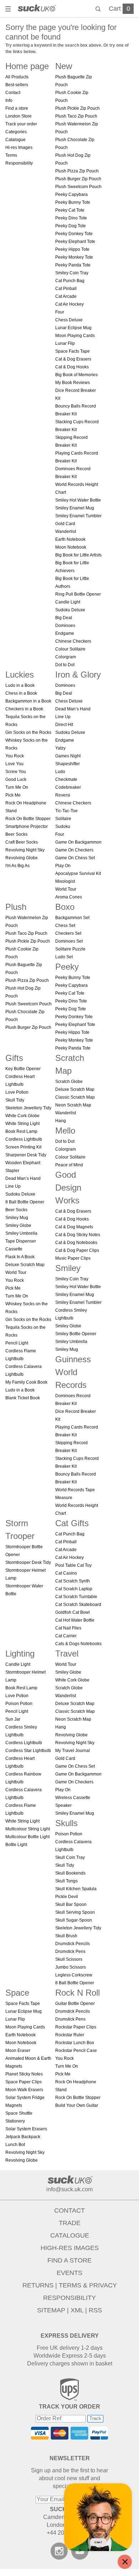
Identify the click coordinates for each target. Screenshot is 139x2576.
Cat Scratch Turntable (76, 1597)
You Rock (15, 756)
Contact (13, 93)
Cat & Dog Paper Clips (77, 1250)
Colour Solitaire (70, 649)
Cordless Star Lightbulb (28, 1751)
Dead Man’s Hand (73, 709)
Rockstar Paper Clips (76, 2027)
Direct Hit (64, 725)
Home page (27, 66)
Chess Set (65, 926)
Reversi (63, 795)
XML (77, 2310)
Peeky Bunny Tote (73, 202)
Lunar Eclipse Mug (73, 328)
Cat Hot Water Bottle (75, 1620)
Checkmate (66, 779)
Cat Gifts (72, 1523)
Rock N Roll (78, 1993)
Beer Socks (16, 834)
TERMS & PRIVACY (88, 2285)
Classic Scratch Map (75, 1097)
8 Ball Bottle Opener (25, 1202)
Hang (61, 1121)
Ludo (60, 772)
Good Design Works (68, 1188)
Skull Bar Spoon (71, 1904)
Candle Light (68, 602)
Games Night (68, 756)
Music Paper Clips (73, 1258)
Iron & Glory (78, 675)
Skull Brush (66, 1936)
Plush (16, 907)
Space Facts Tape (73, 351)
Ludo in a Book (20, 685)
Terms (11, 155)
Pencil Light (17, 1343)
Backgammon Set (72, 918)
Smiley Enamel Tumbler (78, 516)
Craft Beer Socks (22, 842)
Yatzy (60, 748)
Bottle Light (16, 1845)
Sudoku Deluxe (70, 610)
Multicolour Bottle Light (27, 1837)
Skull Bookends (70, 1873)
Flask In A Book (20, 1257)
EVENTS (69, 2273)
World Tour (66, 889)
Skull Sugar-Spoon (74, 1920)
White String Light (22, 1124)
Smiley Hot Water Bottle (78, 500)
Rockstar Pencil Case (76, 2051)
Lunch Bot (15, 2145)
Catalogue (16, 140)
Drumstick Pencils (73, 1944)
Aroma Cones (69, 897)
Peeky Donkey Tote (74, 234)
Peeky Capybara (71, 195)
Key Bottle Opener (23, 1069)
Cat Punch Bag (70, 281)
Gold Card (65, 524)
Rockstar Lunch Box (75, 2043)
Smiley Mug (17, 1218)
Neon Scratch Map (73, 1105)
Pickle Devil (67, 1897)
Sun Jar (13, 1719)
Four (60, 312)
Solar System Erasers (26, 2129)
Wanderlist (66, 532)
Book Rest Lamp (21, 1131)
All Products (17, 77)
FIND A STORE (69, 2260)
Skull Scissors (69, 1959)
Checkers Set (68, 933)
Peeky (67, 967)
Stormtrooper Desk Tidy (28, 1562)
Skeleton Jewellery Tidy (28, 1108)
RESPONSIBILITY (69, 2298)
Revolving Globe (22, 858)
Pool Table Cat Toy (73, 1565)
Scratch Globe (69, 1082)
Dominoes (65, 626)
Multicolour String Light (28, 1829)
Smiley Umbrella (21, 1233)
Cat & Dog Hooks (72, 367)
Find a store (17, 108)
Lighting (20, 1654)
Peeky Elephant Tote (75, 242)
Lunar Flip (65, 343)
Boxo (65, 907)
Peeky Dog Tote (71, 226)
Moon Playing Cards (75, 336)
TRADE (70, 2223)
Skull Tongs (66, 1881)
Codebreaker (68, 787)
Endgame (65, 633)
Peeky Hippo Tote (72, 249)
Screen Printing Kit (23, 1147)
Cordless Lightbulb (24, 1139)
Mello (65, 1131)
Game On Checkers (74, 850)
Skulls (66, 1823)
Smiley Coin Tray (72, 273)
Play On (63, 866)
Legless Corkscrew (74, 1975)
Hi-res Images (19, 147)
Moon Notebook (71, 547)
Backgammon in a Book (28, 701)
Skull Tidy (15, 1100)
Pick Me (13, 795)
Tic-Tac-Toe (66, 811)
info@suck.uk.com (69, 2189)
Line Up (63, 717)
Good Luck (16, 779)
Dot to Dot (65, 665)
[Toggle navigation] (9, 10)
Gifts (14, 1058)
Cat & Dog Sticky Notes (78, 1235)
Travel (67, 1654)
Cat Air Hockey (69, 304)
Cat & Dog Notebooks (76, 1243)
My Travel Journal (73, 1751)
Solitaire (63, 819)
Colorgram (66, 657)
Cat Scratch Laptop (74, 1589)
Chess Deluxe (69, 320)
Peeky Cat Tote (70, 210)
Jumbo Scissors (71, 1967)
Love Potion (17, 1092)
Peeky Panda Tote (73, 265)
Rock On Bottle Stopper (28, 819)
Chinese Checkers (73, 641)
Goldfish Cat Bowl (73, 1612)
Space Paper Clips (24, 2082)
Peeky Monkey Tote (74, 257)
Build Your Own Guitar (77, 2105)
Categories (16, 132)
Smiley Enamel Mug (75, 508)
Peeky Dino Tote (71, 218)
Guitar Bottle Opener (75, 2004)
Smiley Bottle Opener (76, 1334)
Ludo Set (64, 957)
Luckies (20, 675)
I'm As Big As (17, 866)
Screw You (16, 772)
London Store (19, 116)
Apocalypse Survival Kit (78, 874)
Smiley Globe (18, 1225)
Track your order (21, 124)
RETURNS (38, 2285)
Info (9, 100)
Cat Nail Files (68, 1628)
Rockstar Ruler (70, 2035)
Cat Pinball (66, 289)
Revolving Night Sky (25, 850)
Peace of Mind (69, 1165)
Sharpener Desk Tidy (26, 1155)
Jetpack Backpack (23, 2137)
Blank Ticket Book (23, 1398)
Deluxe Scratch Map (25, 1265)
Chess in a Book (21, 693)
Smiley (68, 1268)
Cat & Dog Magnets (74, 1227)
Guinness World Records (73, 1372)
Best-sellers (17, 85)
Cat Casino (66, 1573)
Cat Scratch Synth (73, 1581)
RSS (95, 2310)
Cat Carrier (66, 1636)
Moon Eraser (18, 2051)
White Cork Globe (22, 1116)
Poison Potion (19, 1704)
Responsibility (19, 163)
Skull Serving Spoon (75, 1912)
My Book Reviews (73, 383)
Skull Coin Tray (70, 1857)
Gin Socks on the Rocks (28, 732)
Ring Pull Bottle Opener (78, 594)
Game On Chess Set (75, 858)
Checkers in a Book (24, 709)
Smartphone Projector (27, 826)
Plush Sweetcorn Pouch (78, 187)
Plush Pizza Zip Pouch (77, 171)
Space (17, 1993)
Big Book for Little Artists (78, 555)
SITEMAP (51, 2310)
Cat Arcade (66, 296)
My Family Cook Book (26, 1382)
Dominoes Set (69, 941)
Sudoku (63, 826)
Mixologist (65, 881)
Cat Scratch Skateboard (78, 1605)
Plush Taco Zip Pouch (76, 116)
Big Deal (64, 618)
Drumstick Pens (70, 1952)
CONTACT (69, 2210)
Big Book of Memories (76, 375)
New (64, 66)
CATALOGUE (70, 2235)
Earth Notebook (70, 539)
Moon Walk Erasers (24, 2090)
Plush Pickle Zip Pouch (78, 108)
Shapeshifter (68, 764)
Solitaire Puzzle (70, 949)
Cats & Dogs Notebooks (78, 1644)
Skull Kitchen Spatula (76, 1889)
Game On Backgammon (78, 842)
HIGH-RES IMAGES (70, 2248)
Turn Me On (17, 787)
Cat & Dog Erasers (73, 359)
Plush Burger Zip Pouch (78, 179)
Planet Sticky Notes (24, 2074)
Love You (14, 764)
